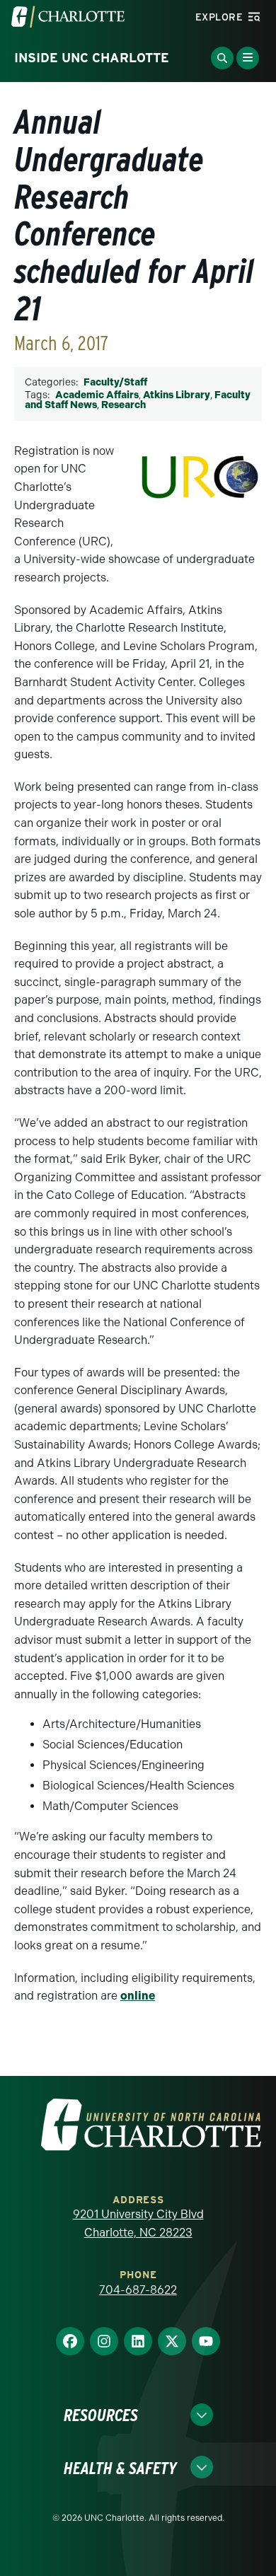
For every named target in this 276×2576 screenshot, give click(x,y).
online (138, 1996)
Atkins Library (177, 395)
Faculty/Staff (115, 382)
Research (123, 405)
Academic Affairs (97, 395)
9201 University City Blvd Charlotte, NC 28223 (138, 2223)
